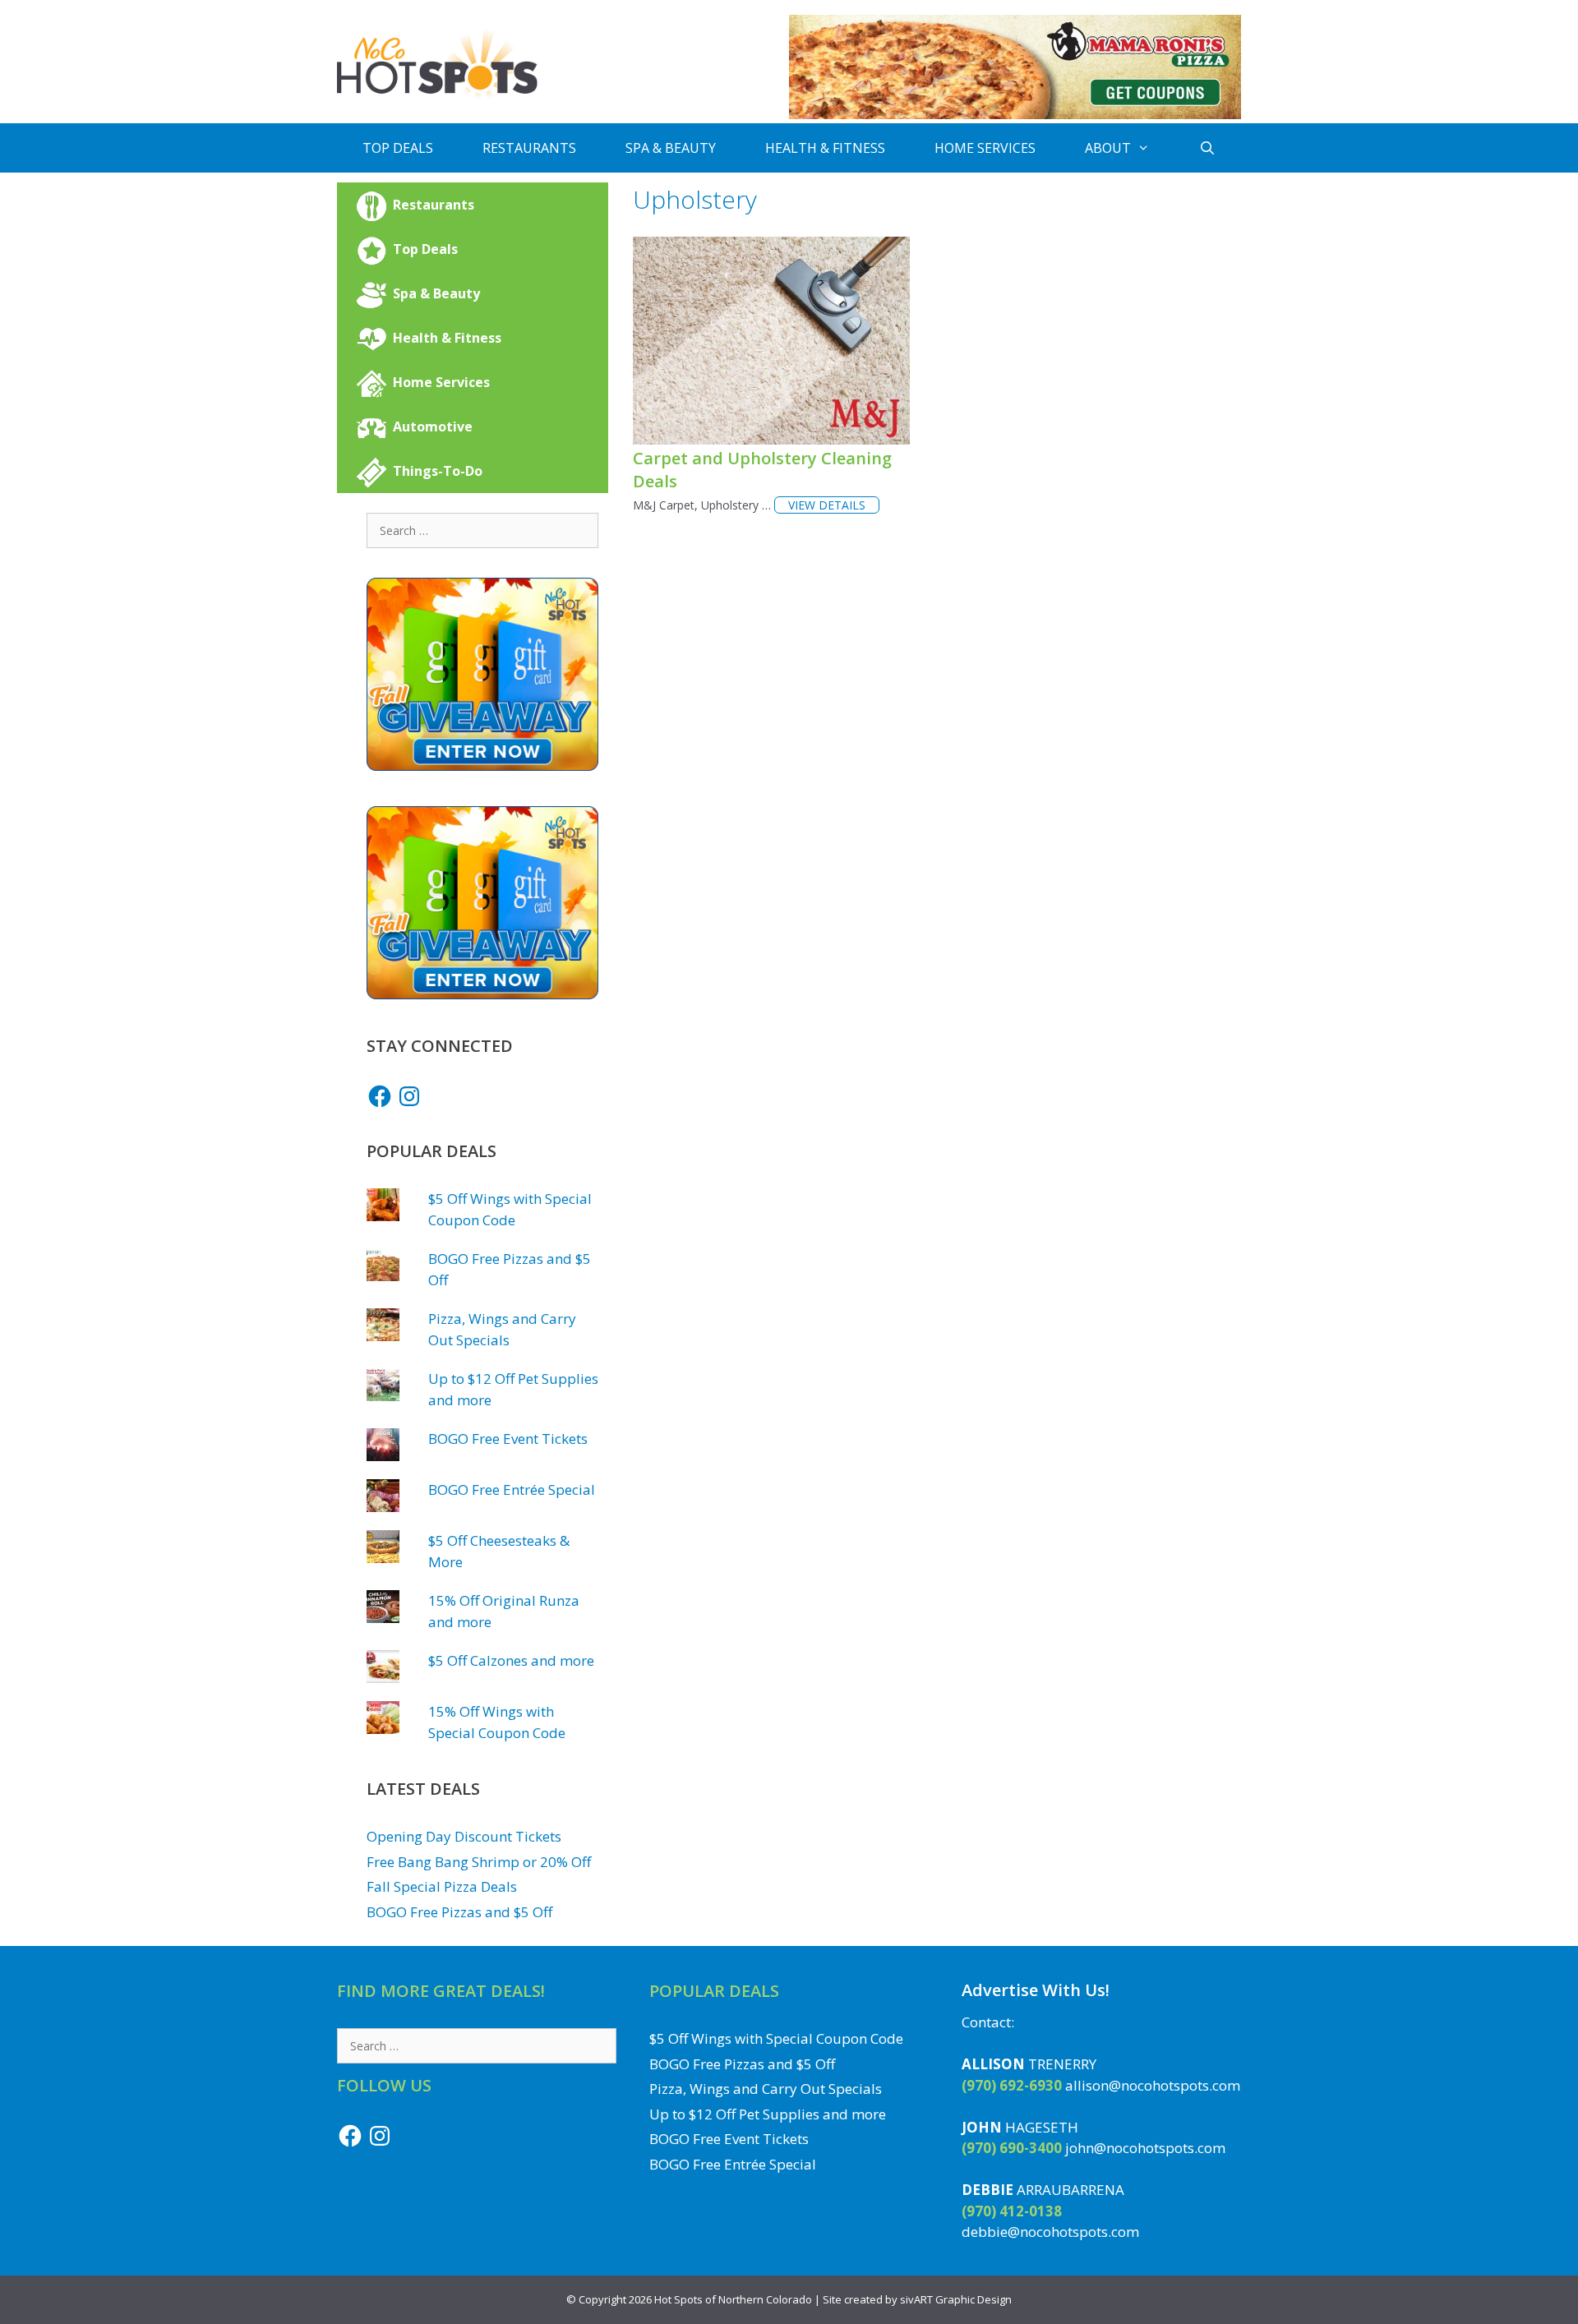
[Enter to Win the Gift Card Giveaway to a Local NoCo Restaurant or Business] (482, 765)
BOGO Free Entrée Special (512, 1489)
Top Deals (398, 148)
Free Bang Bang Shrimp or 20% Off (479, 1862)
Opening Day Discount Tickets (464, 1836)
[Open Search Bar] (1208, 148)
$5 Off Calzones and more (511, 1660)
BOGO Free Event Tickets (508, 1439)
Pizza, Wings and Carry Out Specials (766, 2089)
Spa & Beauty (671, 148)
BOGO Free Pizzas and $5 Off (459, 1912)
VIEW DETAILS (827, 505)
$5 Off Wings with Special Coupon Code (776, 2038)
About (1108, 148)
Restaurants (529, 148)
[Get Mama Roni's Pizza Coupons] (1015, 115)
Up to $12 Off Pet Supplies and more (768, 2114)
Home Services (985, 148)
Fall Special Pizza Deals (442, 1886)
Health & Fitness (825, 148)
